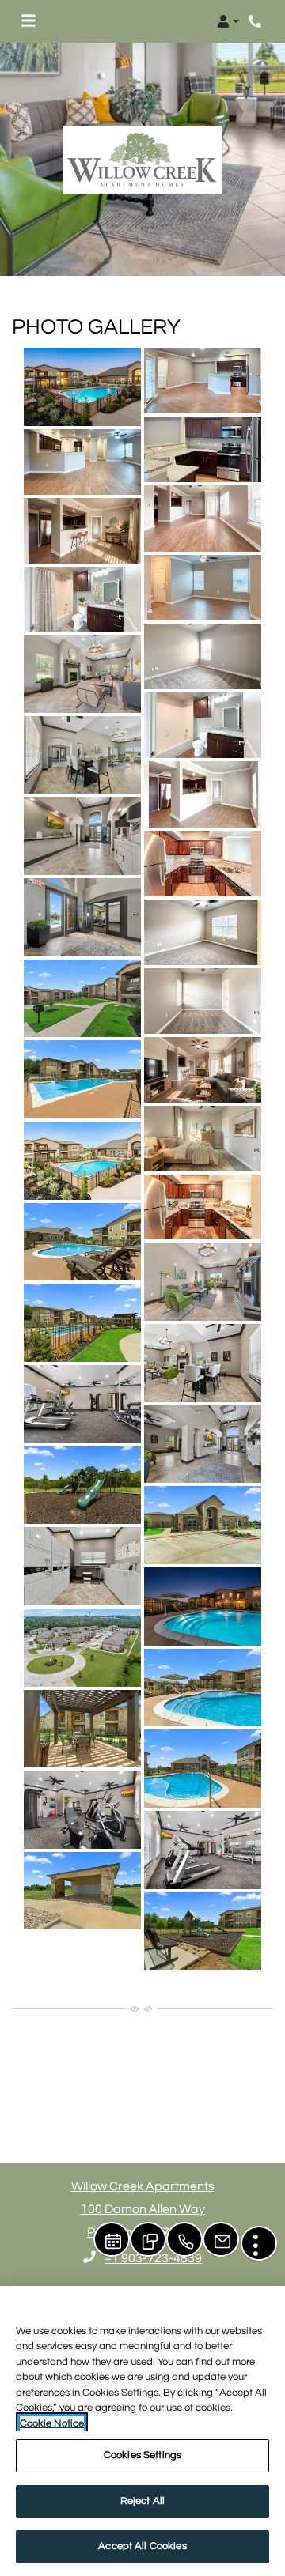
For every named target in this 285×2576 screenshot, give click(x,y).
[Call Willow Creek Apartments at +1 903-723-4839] (256, 21)
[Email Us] (221, 2239)
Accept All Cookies (142, 2546)
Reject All (142, 2501)
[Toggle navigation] (28, 21)
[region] (142, 2431)
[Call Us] (184, 2239)
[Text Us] (148, 2239)
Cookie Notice (52, 2423)
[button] (228, 21)
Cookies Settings (142, 2455)
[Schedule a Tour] (112, 2239)
